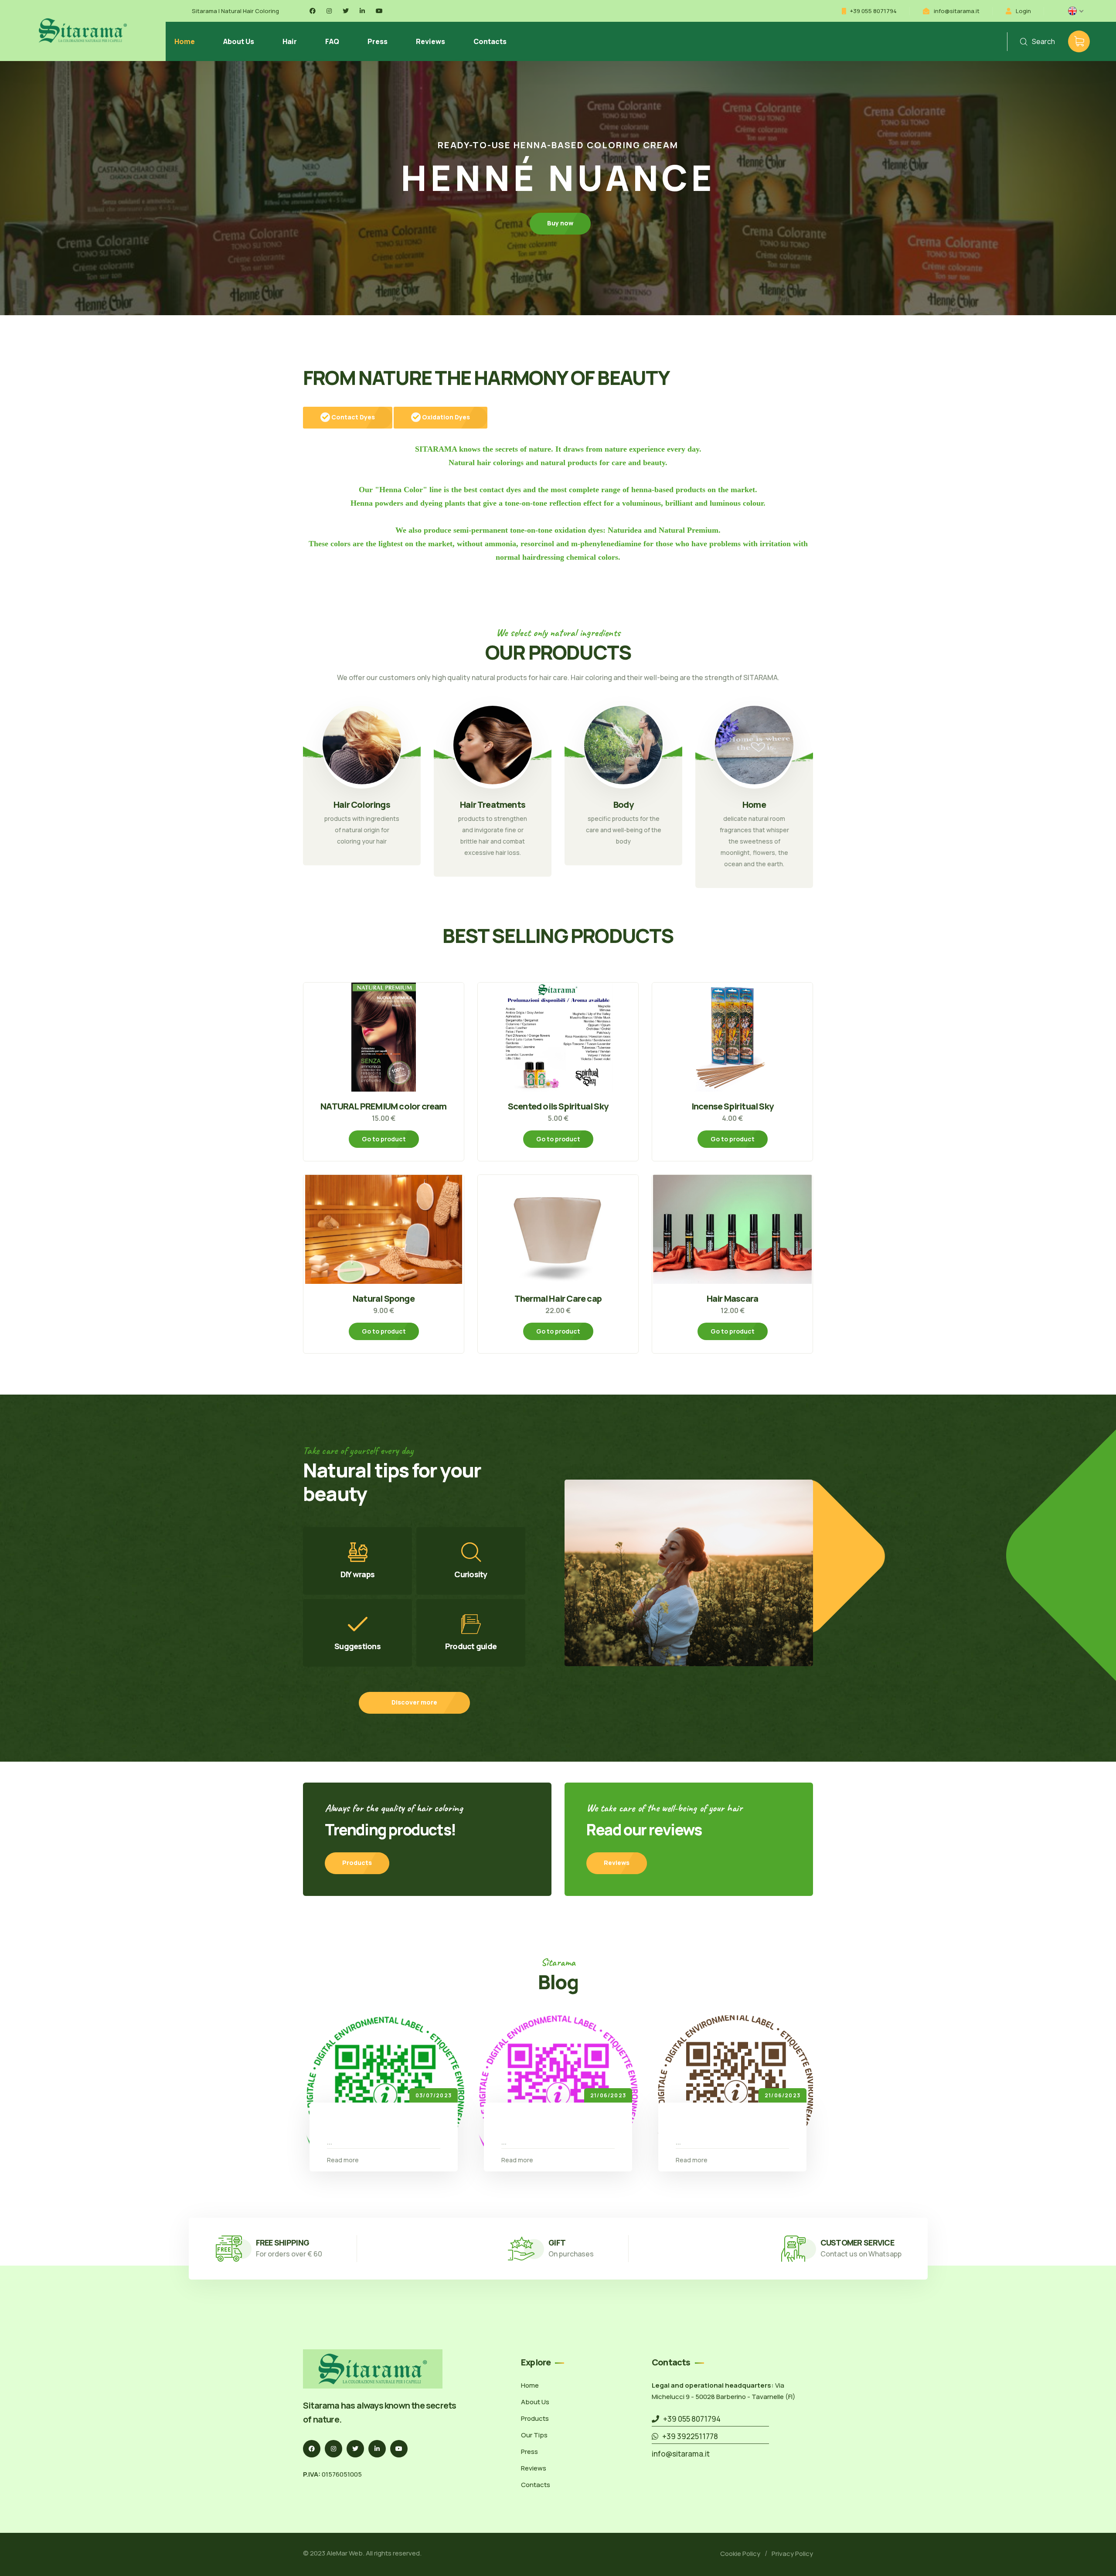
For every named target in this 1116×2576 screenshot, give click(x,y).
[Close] (786, 1234)
